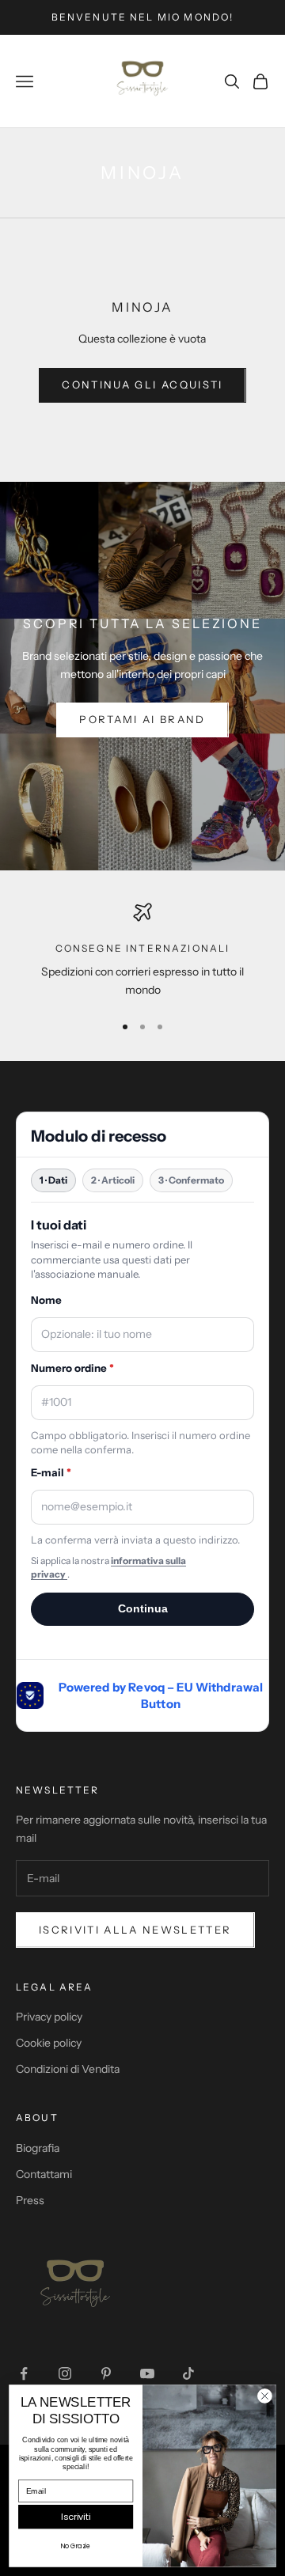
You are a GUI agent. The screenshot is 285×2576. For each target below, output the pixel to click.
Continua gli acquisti (142, 385)
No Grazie (76, 2546)
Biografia (38, 2148)
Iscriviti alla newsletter (135, 1930)
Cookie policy (49, 2043)
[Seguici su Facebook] (24, 2373)
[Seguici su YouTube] (147, 2373)
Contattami (44, 2174)
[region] (142, 951)
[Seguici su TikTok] (188, 2373)
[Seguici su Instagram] (65, 2373)
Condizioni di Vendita (68, 2069)
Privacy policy (49, 2017)
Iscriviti (76, 2517)
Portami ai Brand (142, 719)
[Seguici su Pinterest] (106, 2373)
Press (30, 2200)
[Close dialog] (265, 2396)
